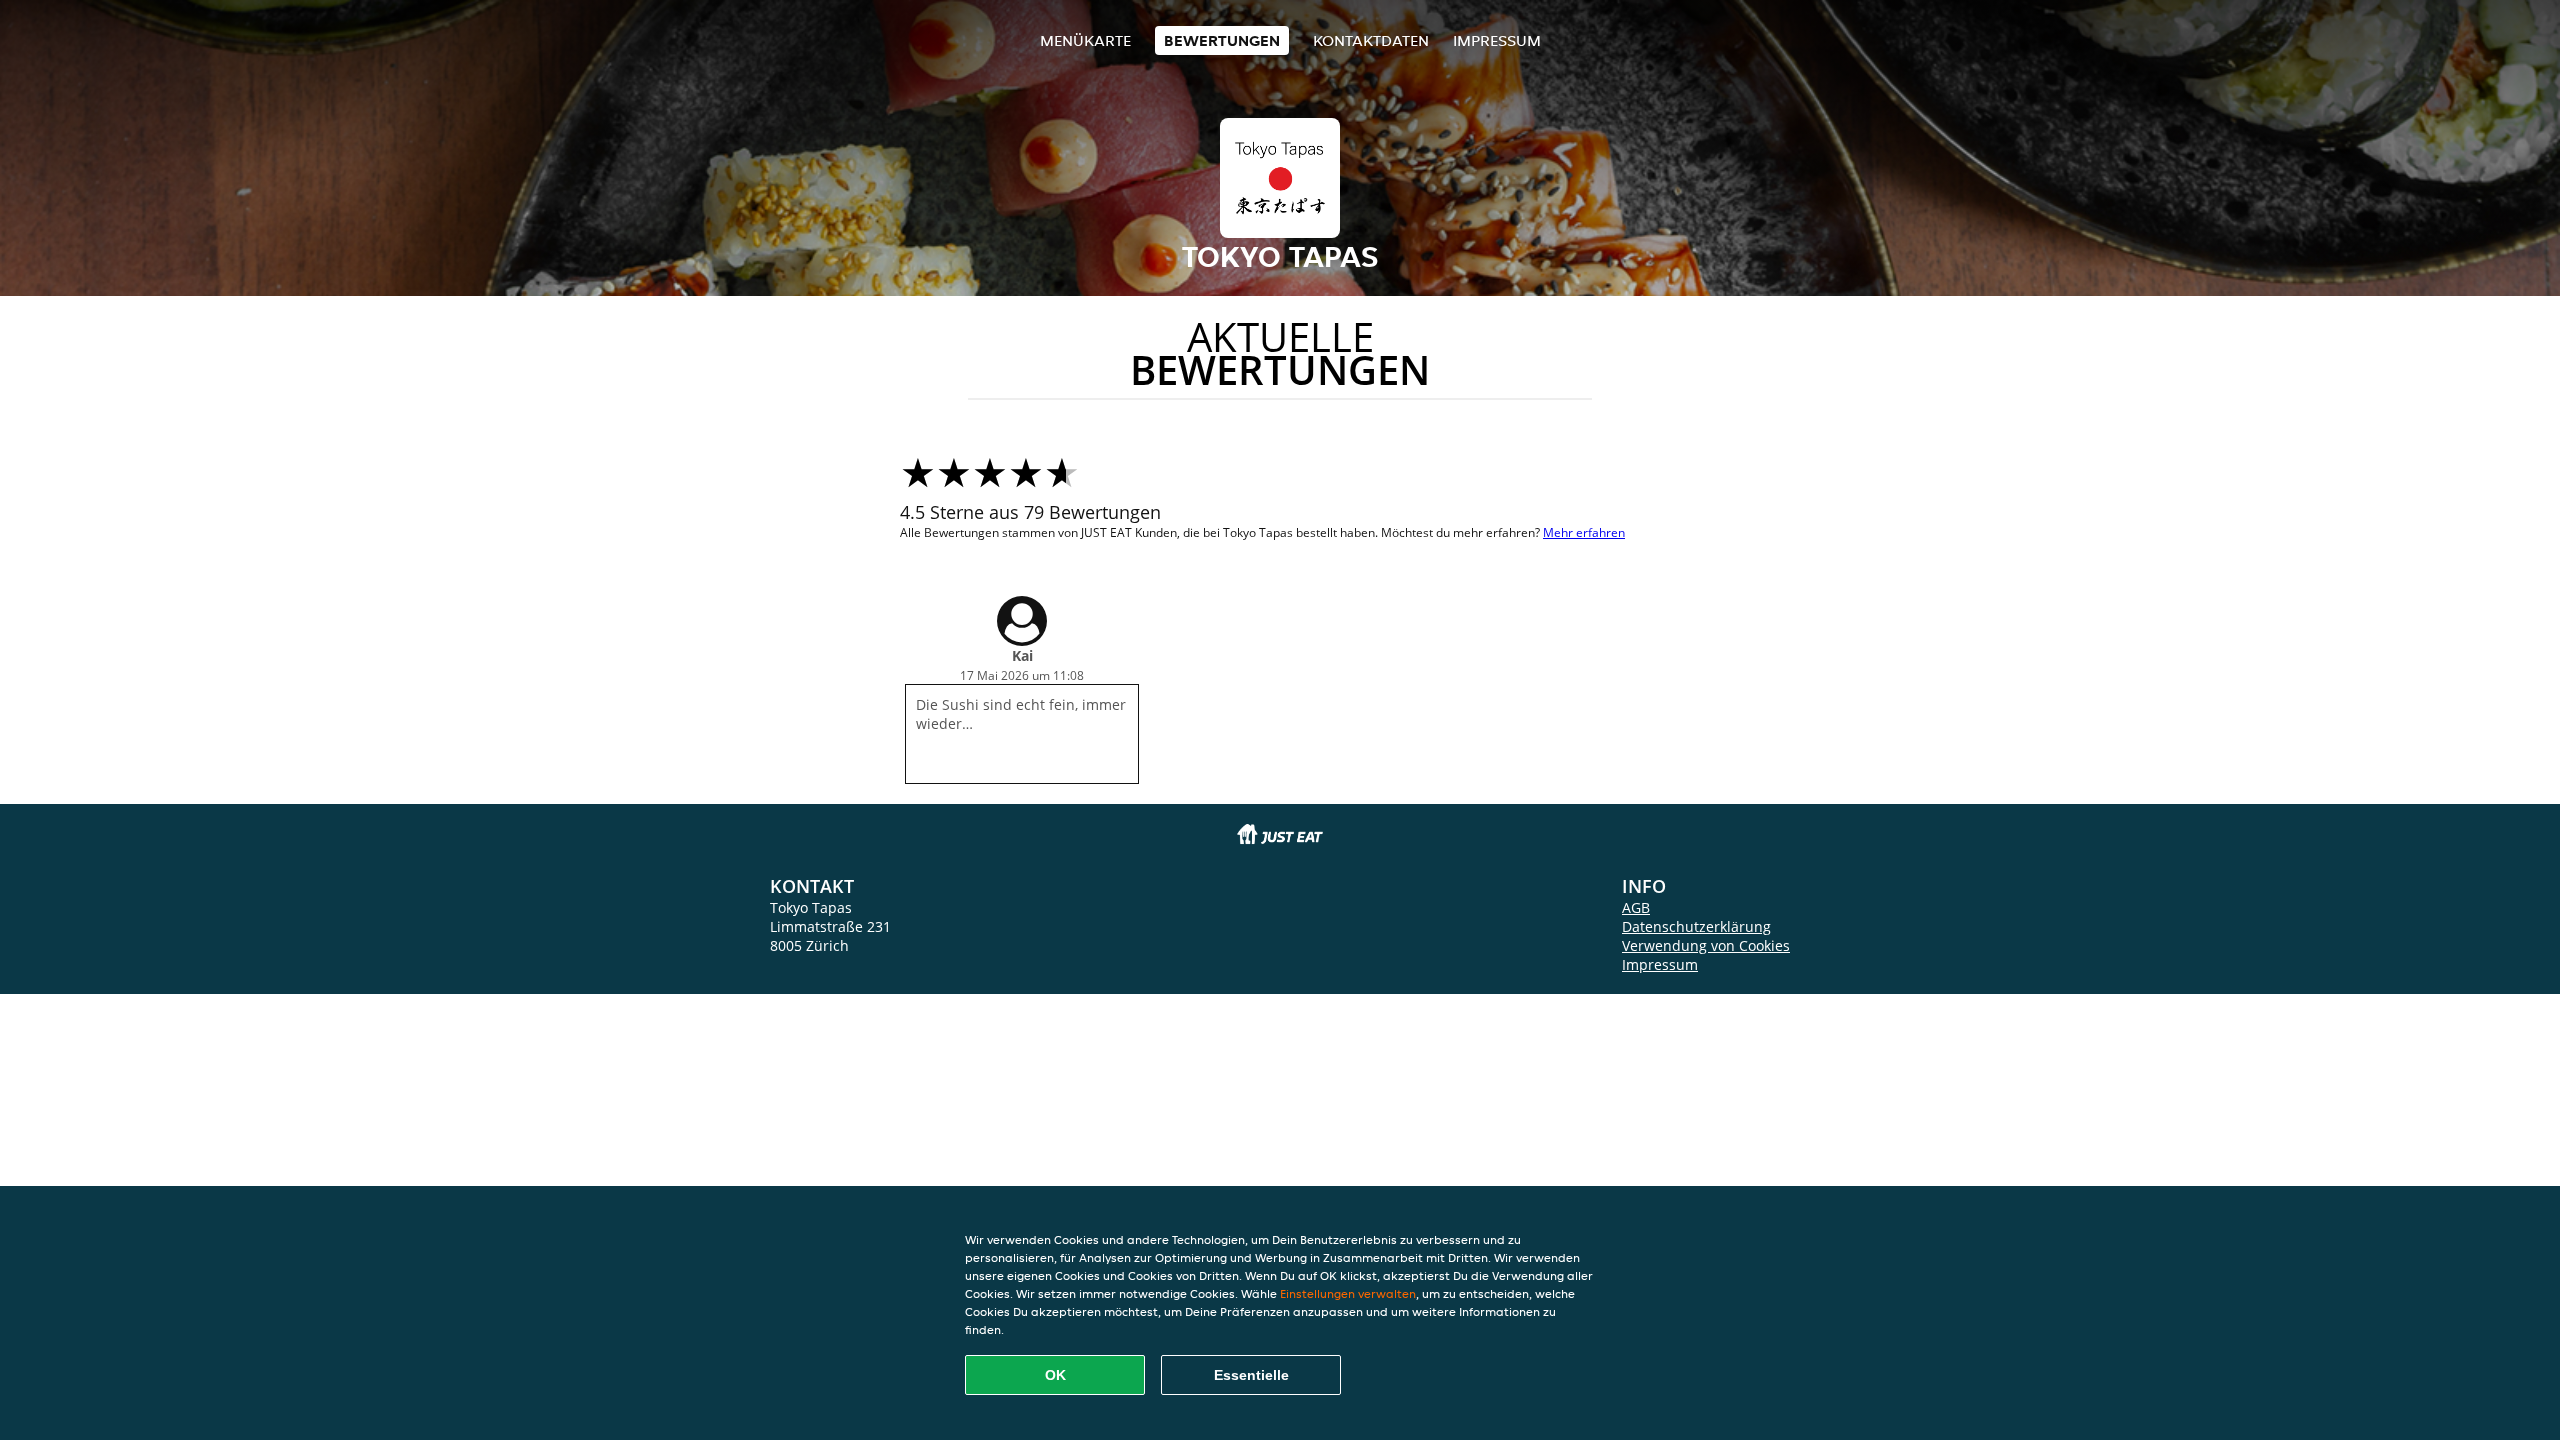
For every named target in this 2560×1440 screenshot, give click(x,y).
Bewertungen (1222, 40)
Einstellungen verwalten (1348, 1293)
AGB (1636, 907)
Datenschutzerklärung (1696, 926)
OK (1055, 1375)
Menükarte (1085, 40)
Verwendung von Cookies (1706, 945)
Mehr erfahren (1584, 532)
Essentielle (1251, 1375)
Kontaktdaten (1371, 40)
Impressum (1497, 40)
